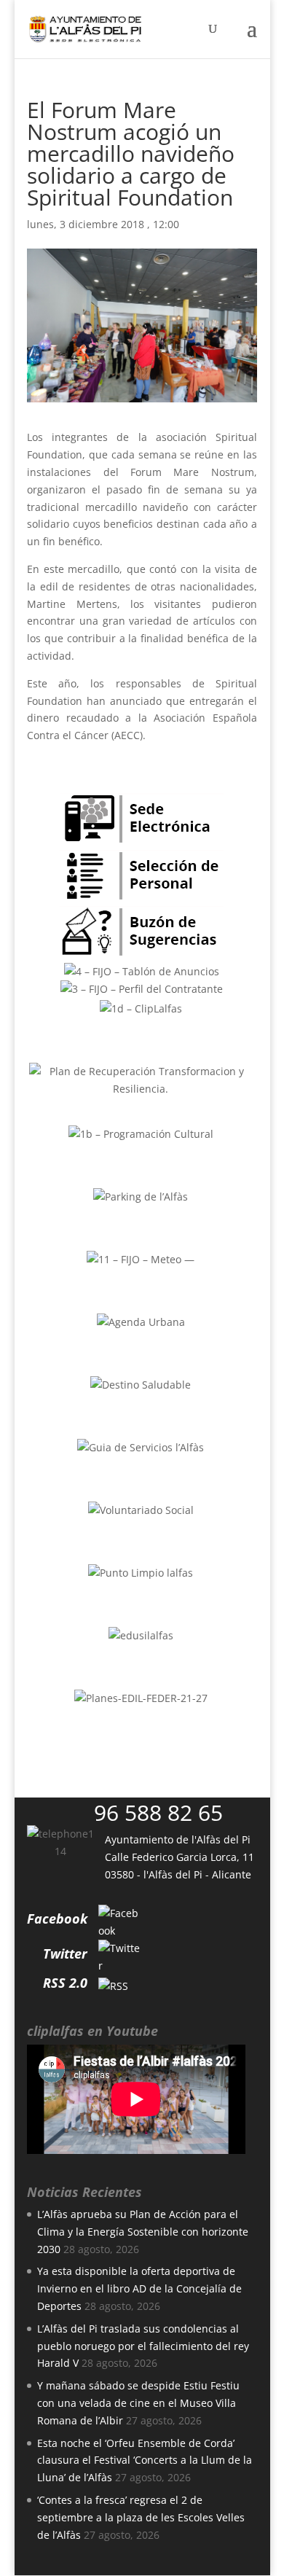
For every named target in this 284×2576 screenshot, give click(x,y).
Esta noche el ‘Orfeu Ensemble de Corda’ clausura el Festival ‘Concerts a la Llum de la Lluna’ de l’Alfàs (145, 2460)
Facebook (57, 1919)
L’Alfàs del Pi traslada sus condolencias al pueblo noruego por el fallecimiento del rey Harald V (143, 2346)
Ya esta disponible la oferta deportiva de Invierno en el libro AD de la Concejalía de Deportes (139, 2288)
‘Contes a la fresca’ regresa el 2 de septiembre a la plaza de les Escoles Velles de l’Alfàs (141, 2517)
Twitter (65, 1954)
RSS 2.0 (65, 1983)
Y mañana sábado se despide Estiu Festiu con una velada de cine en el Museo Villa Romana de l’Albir (138, 2403)
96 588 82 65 (158, 1812)
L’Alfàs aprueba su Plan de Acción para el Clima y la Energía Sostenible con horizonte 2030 (143, 2232)
